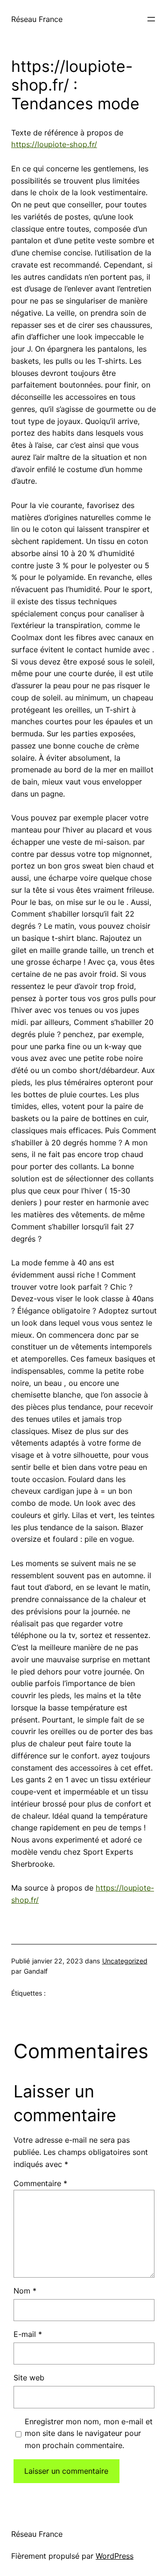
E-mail (28, 2334)
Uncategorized (125, 1961)
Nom (25, 2291)
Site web (29, 2378)
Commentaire (40, 2183)
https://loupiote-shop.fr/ (54, 144)
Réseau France (37, 19)
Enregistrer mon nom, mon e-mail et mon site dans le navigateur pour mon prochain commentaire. (89, 2434)
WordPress (115, 2556)
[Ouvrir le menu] (151, 19)
